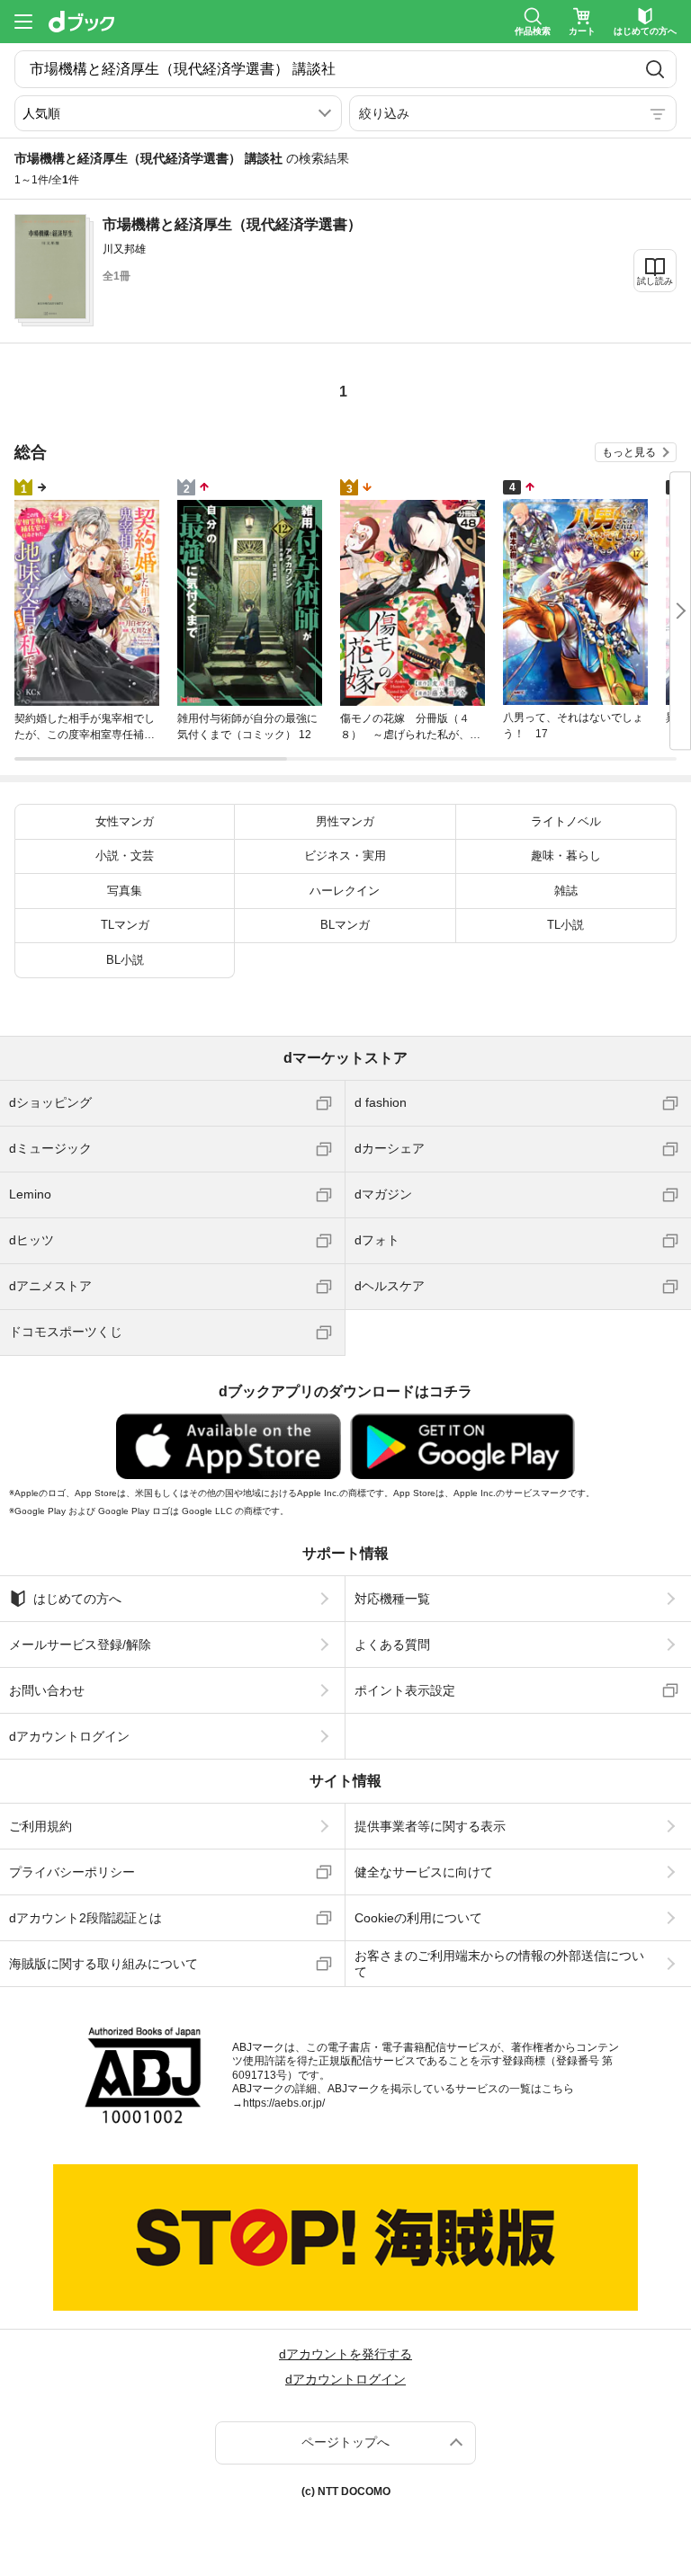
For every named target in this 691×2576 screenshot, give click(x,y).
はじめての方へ (77, 1599)
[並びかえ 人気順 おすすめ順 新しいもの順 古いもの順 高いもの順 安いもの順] (178, 113)
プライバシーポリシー (72, 1872)
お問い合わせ (47, 1690)
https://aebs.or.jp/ (284, 2103)
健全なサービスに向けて (424, 1872)
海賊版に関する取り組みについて (103, 1964)
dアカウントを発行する (345, 2354)
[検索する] (655, 69)
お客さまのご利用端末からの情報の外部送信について (499, 1964)
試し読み (655, 281)
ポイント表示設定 (405, 1690)
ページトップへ (345, 2442)
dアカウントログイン (69, 1736)
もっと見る (629, 452)
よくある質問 (392, 1645)
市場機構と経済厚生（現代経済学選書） (232, 224)
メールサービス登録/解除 (80, 1645)
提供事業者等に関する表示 (430, 1826)
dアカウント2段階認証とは (85, 1918)
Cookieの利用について (418, 1918)
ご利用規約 (40, 1826)
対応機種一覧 (392, 1599)
